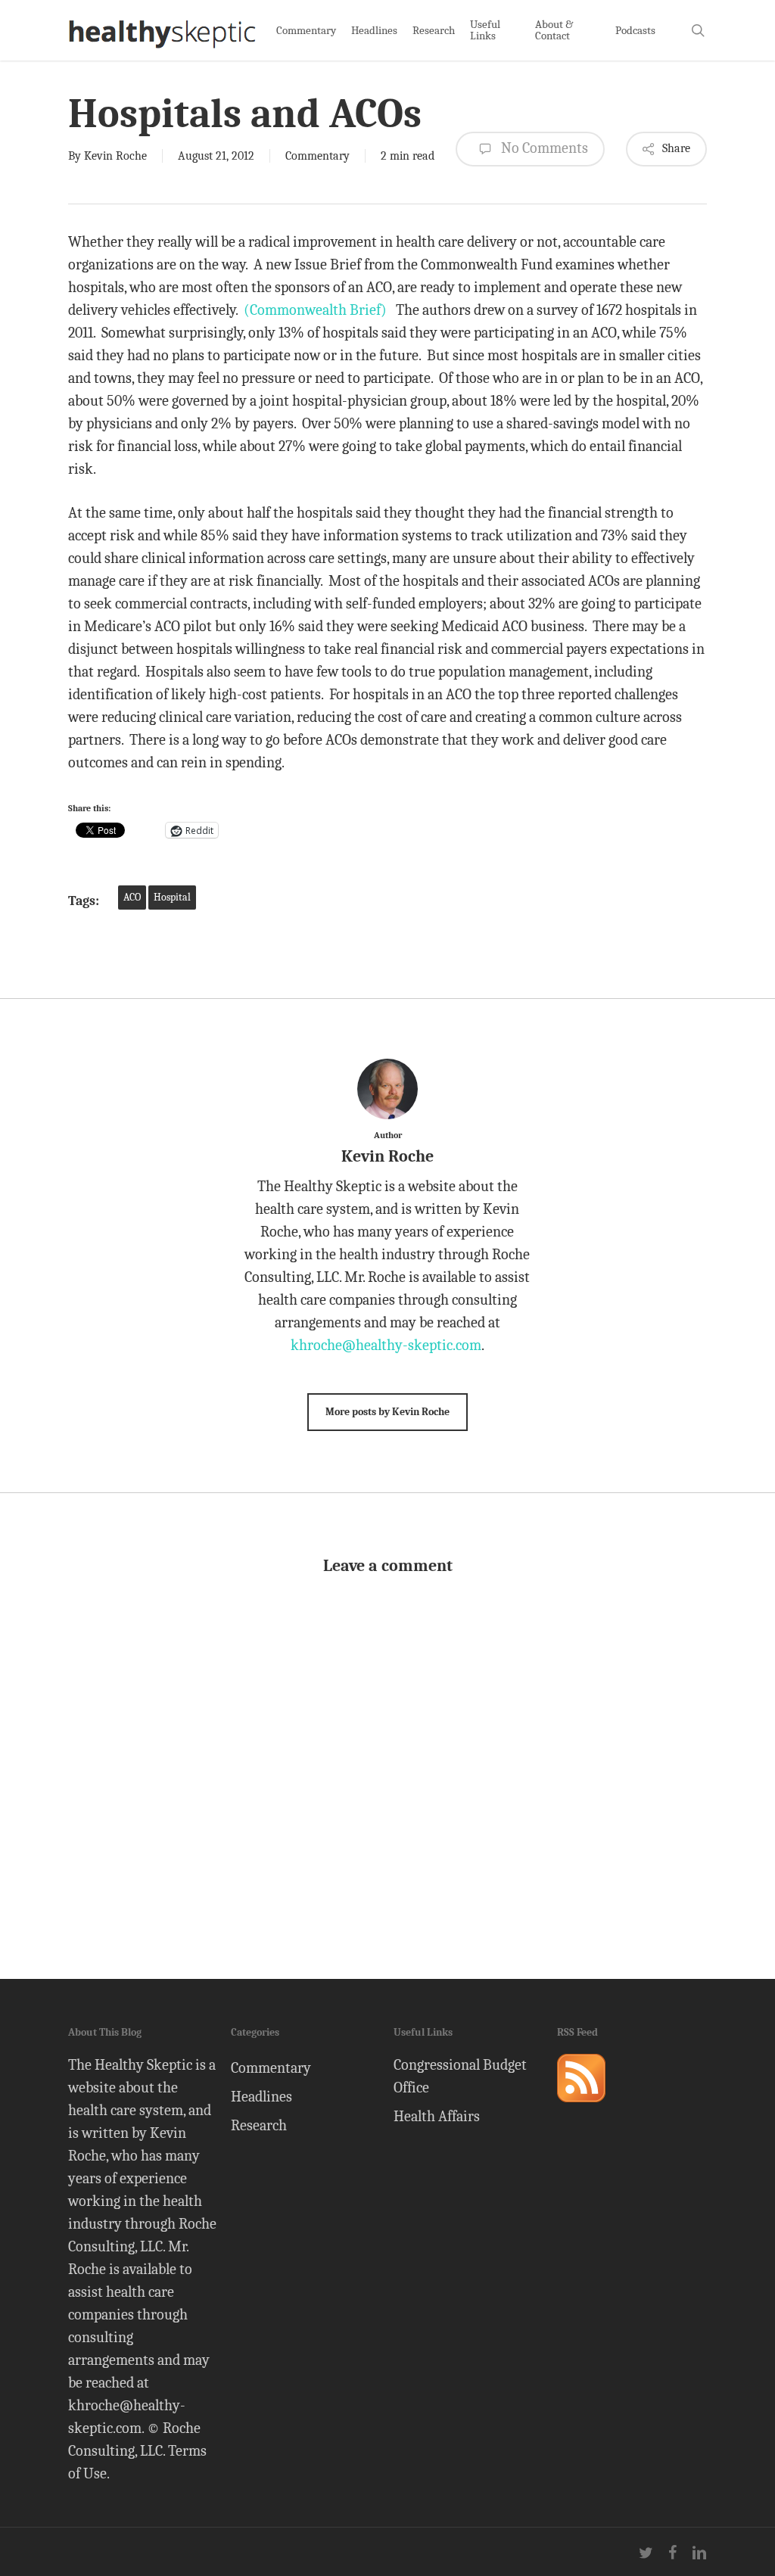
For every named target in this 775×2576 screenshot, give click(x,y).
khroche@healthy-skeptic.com (386, 1345)
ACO (132, 897)
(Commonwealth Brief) (315, 310)
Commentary (317, 156)
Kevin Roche (115, 156)
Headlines (261, 2097)
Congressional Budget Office (460, 2076)
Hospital (172, 897)
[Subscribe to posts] (581, 2109)
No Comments (543, 148)
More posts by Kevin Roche (387, 1412)
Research (259, 2125)
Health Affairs (437, 2116)
